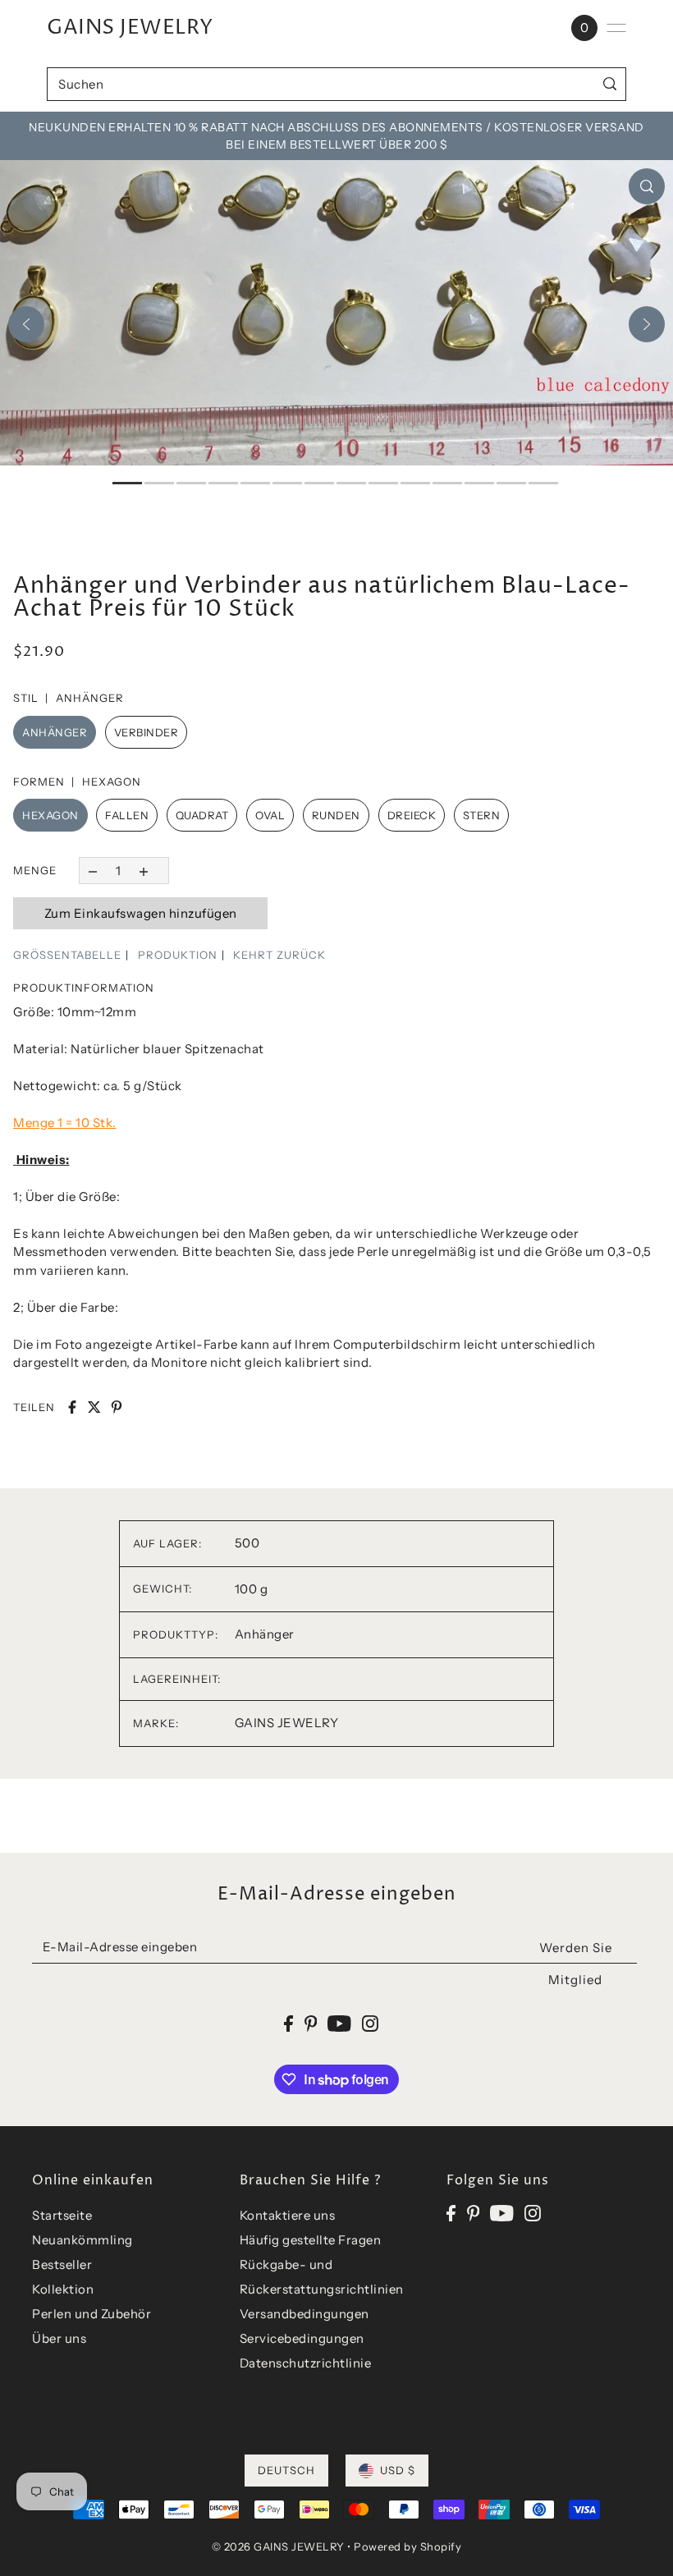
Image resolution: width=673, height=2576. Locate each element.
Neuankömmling (82, 2240)
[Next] (647, 324)
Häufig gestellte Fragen (311, 2240)
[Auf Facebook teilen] (72, 1407)
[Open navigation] (616, 28)
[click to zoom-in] (647, 186)
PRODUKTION (178, 955)
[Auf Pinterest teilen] (117, 1407)
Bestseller (62, 2264)
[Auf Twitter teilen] (94, 1407)
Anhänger (55, 732)
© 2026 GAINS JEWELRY (278, 2546)
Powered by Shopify (407, 2546)
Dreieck (412, 815)
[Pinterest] (474, 2213)
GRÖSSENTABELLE (67, 955)
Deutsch (286, 2470)
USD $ (398, 2470)
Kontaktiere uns (288, 2215)
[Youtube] (502, 2213)
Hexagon (50, 815)
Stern (482, 815)
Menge (35, 870)
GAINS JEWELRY (130, 28)
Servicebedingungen (302, 2338)
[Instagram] (533, 2213)
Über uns (59, 2338)
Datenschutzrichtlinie (306, 2363)
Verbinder (147, 732)
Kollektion (63, 2289)
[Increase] (144, 871)
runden (336, 815)
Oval (270, 815)
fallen (127, 815)
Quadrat (202, 815)
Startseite (62, 2215)
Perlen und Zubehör (92, 2314)
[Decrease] (92, 871)
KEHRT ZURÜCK (279, 955)
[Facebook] (451, 2213)
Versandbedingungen (304, 2314)
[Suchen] (610, 84)
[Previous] (26, 324)
